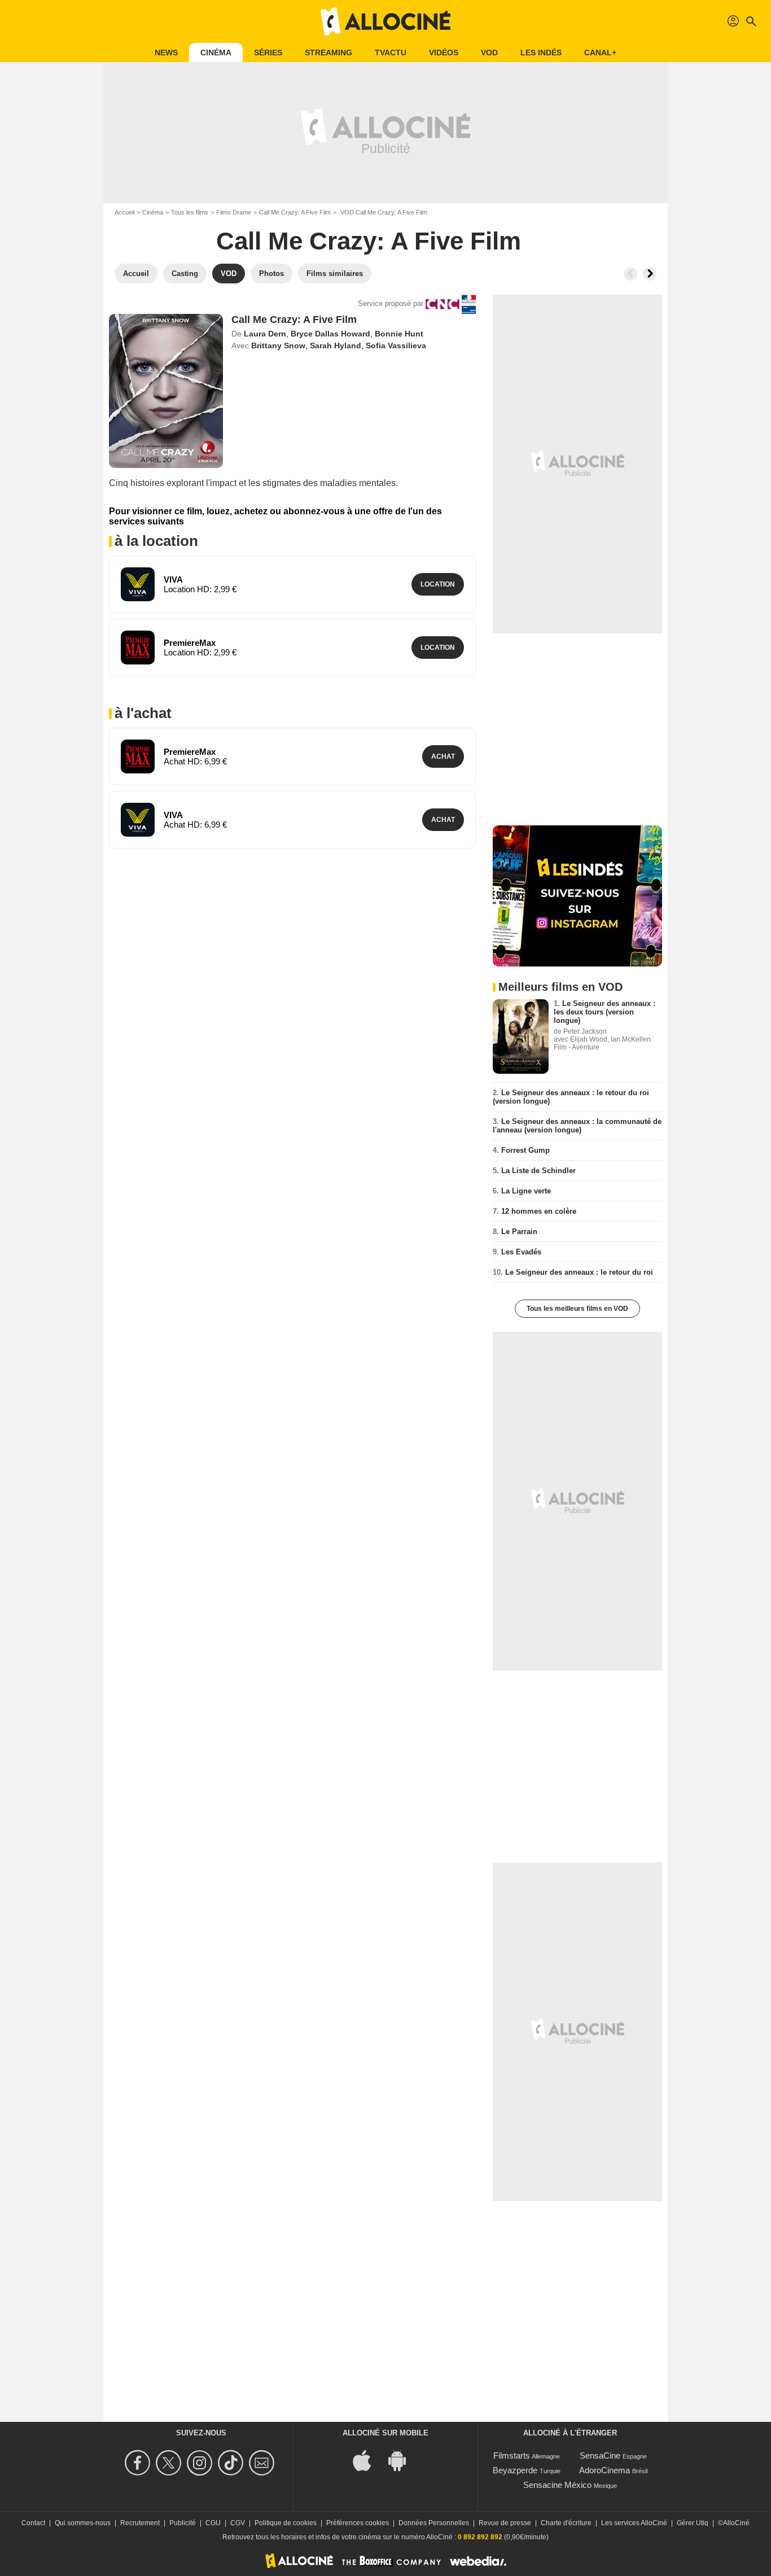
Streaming (328, 53)
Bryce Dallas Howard (330, 334)
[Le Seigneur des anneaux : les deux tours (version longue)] (521, 1036)
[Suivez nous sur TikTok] (232, 2463)
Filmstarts (512, 2455)
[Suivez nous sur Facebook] (139, 2463)
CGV (238, 2523)
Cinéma (216, 53)
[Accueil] (385, 21)
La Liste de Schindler (538, 1171)
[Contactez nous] (263, 2463)
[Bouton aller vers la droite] (650, 274)
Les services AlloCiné (634, 2523)
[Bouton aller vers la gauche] (630, 274)
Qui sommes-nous (83, 2523)
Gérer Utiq (693, 2523)
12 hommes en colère (539, 1211)
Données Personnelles (434, 2523)
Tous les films (190, 212)
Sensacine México (557, 2485)
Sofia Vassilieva (396, 345)
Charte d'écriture (566, 2523)
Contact (33, 2523)
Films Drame (234, 212)
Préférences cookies (358, 2523)
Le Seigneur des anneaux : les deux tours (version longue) (604, 1012)
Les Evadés (521, 1252)
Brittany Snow (278, 345)
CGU (213, 2523)
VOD (489, 53)
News (166, 53)
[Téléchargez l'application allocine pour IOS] (368, 2459)
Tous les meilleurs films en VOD (577, 1309)
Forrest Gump (525, 1150)
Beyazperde (515, 2470)
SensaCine (600, 2455)
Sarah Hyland (336, 345)
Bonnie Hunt (399, 334)
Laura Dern (265, 334)
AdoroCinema (604, 2470)
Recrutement (140, 2523)
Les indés (541, 53)
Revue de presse (505, 2523)
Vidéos (444, 53)
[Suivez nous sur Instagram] (201, 2463)
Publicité (183, 2523)
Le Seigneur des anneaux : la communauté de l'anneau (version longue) (577, 1126)
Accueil (124, 212)
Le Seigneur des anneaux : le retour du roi (579, 1272)
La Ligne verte (526, 1191)
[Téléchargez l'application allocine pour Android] (403, 2459)
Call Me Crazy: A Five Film (295, 212)
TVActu (391, 53)
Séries (268, 53)
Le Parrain (519, 1232)
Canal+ (600, 53)
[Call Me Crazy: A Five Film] (166, 391)
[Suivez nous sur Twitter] (170, 2463)
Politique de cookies (286, 2523)
